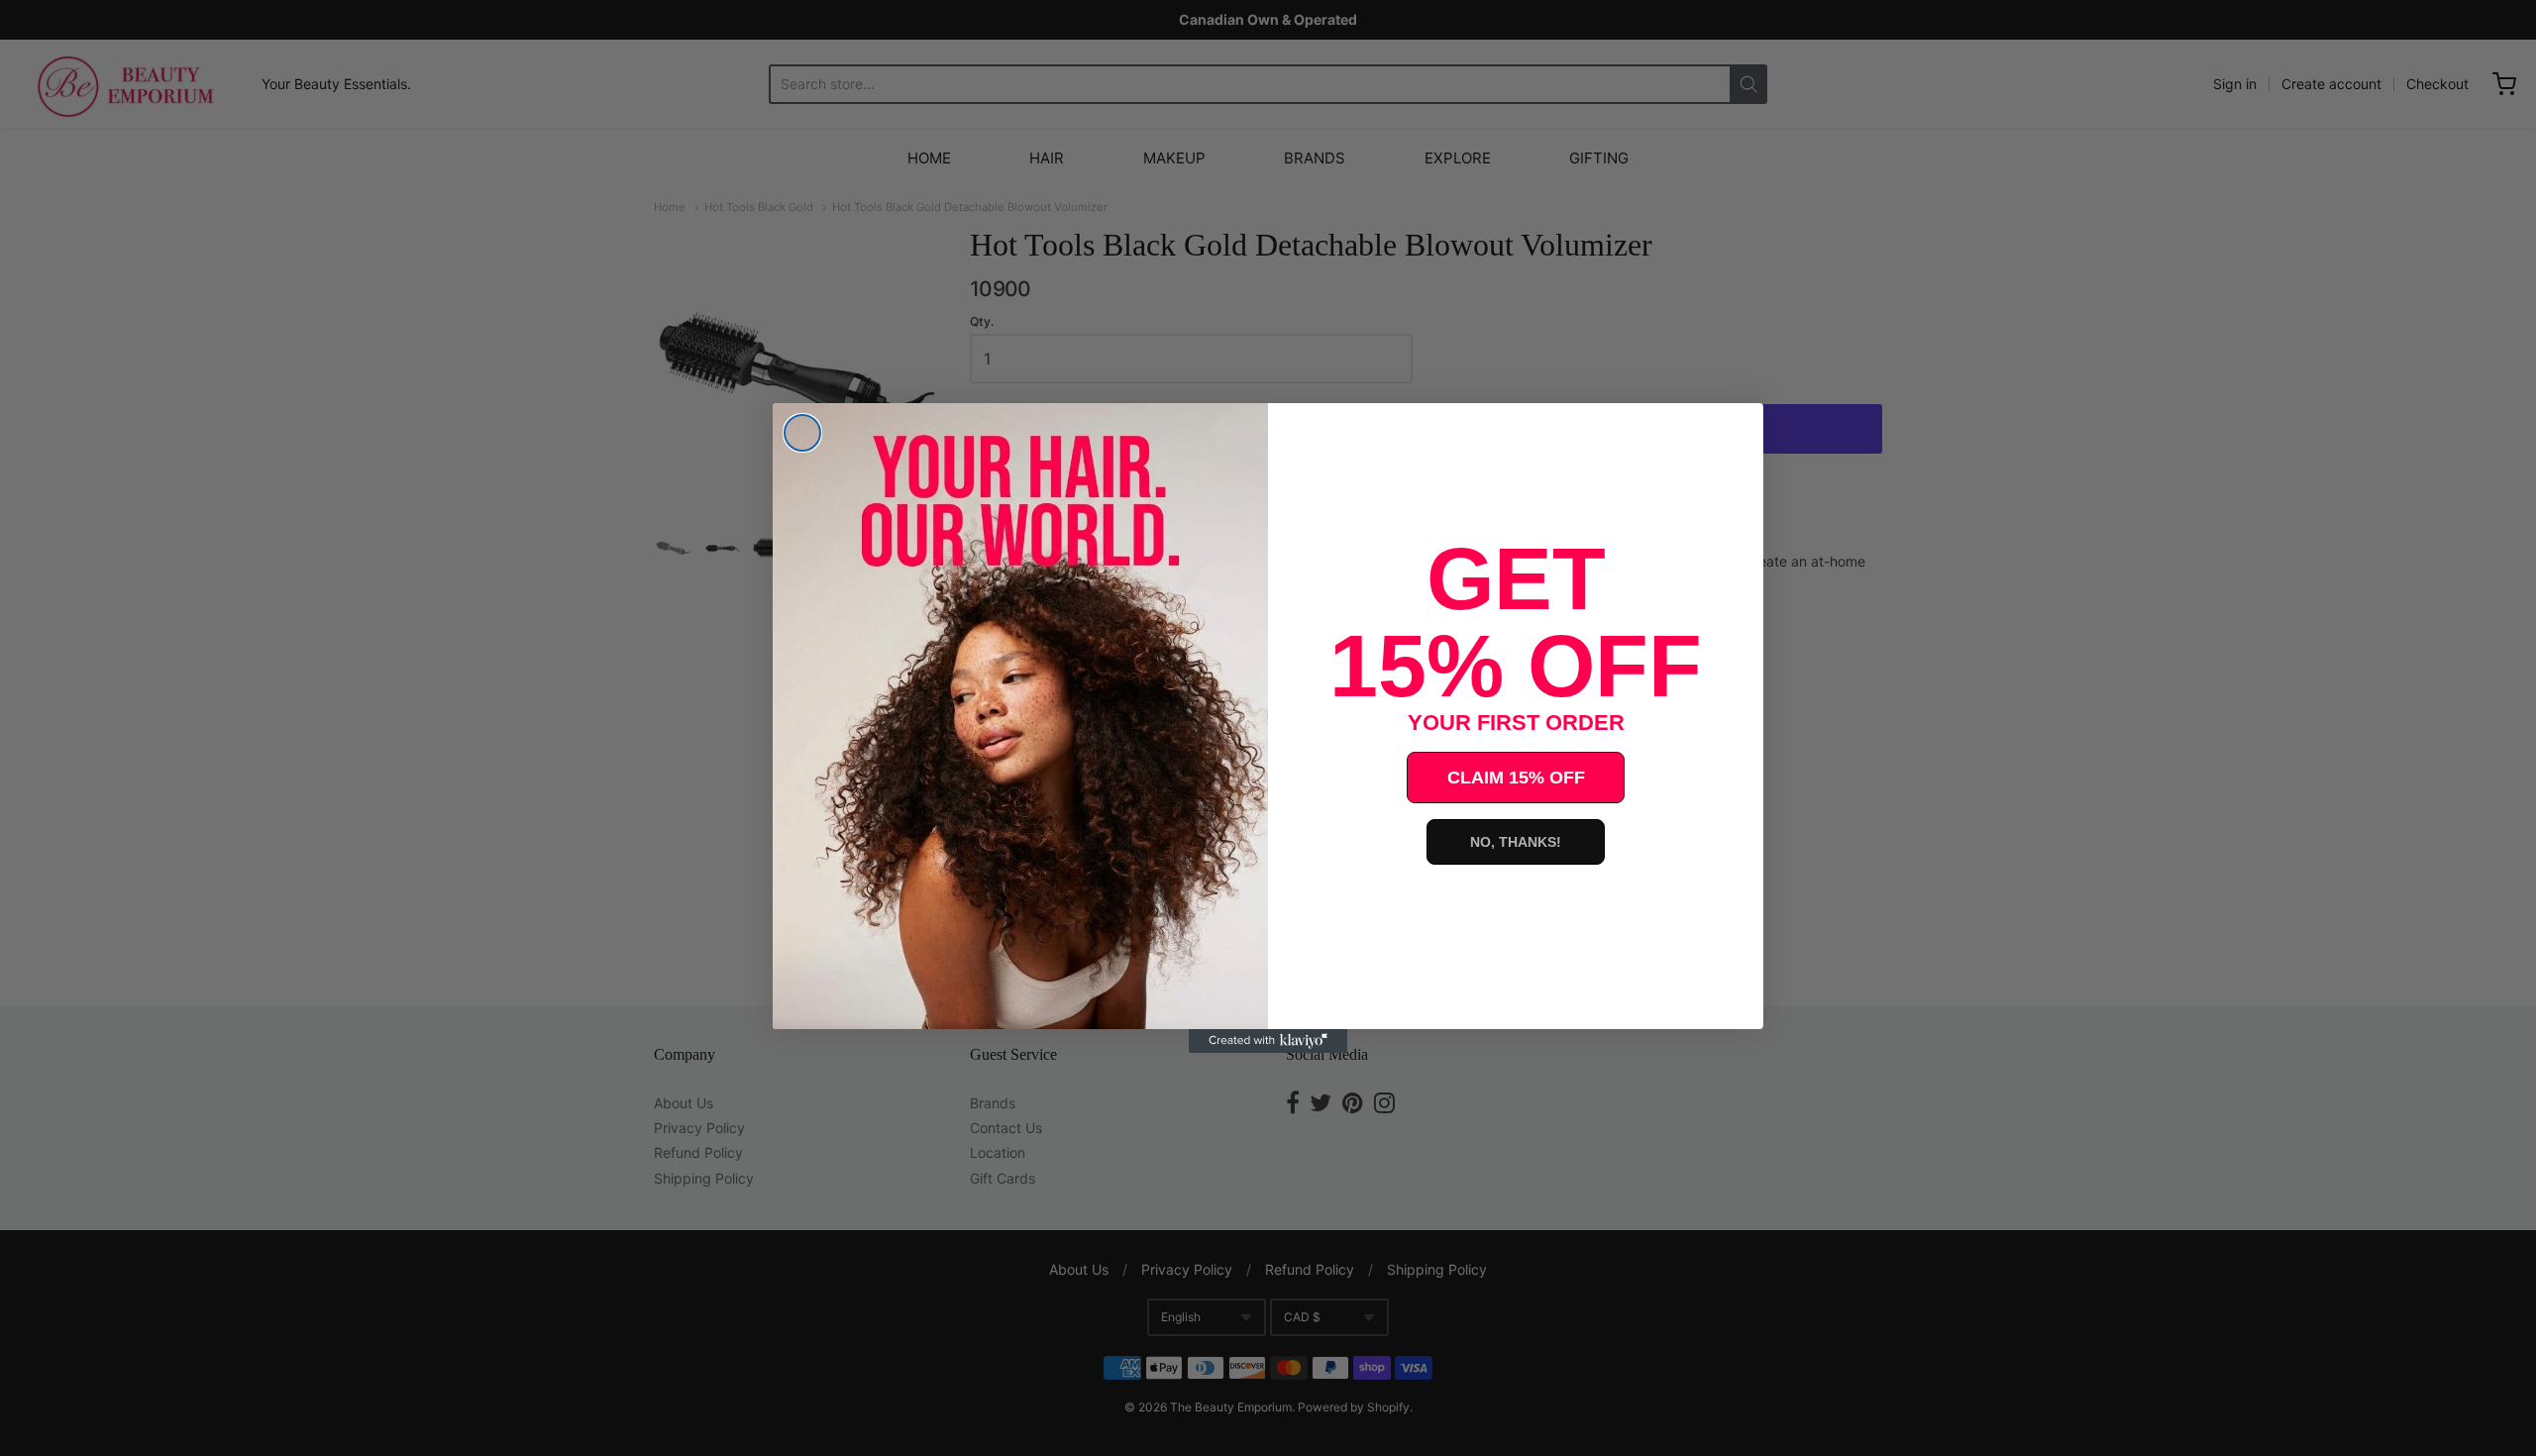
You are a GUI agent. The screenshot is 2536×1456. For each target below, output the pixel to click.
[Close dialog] (802, 433)
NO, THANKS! (1516, 842)
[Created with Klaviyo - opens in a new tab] (1268, 1041)
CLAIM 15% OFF (1516, 778)
